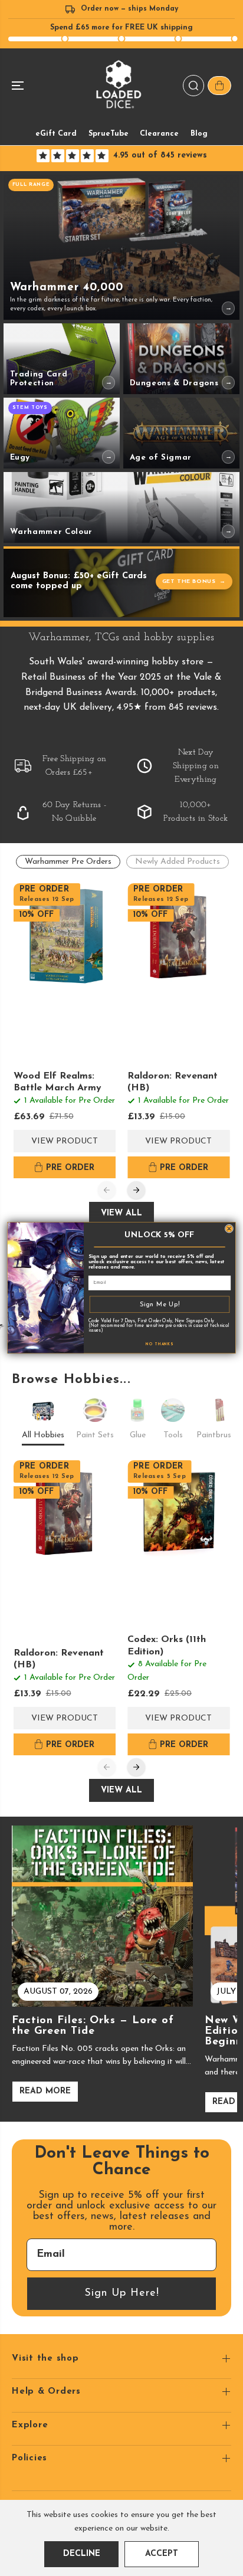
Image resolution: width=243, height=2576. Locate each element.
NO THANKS (160, 1345)
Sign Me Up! (160, 1304)
